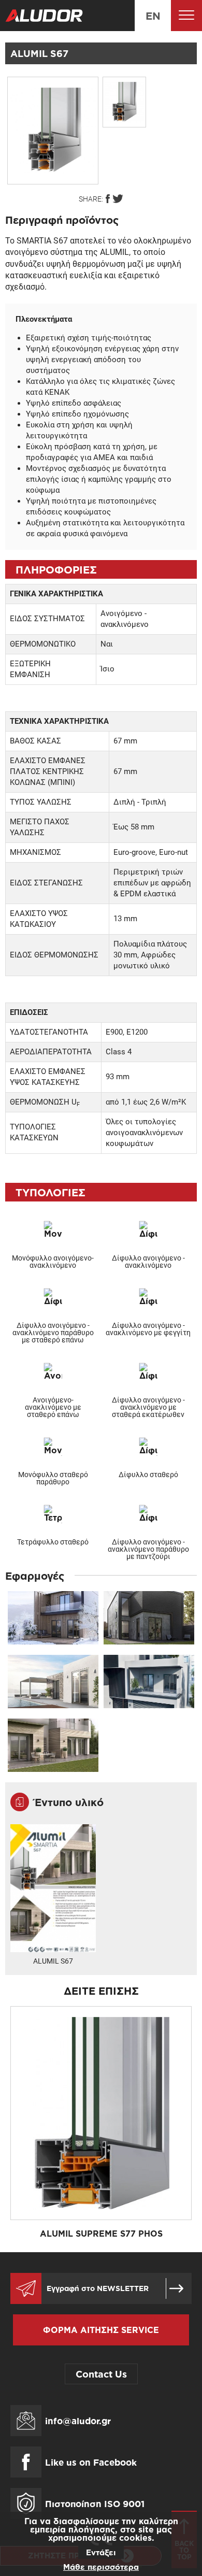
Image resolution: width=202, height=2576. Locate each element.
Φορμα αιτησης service (101, 2330)
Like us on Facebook (91, 2462)
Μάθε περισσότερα (101, 2567)
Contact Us (101, 2374)
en (153, 16)
